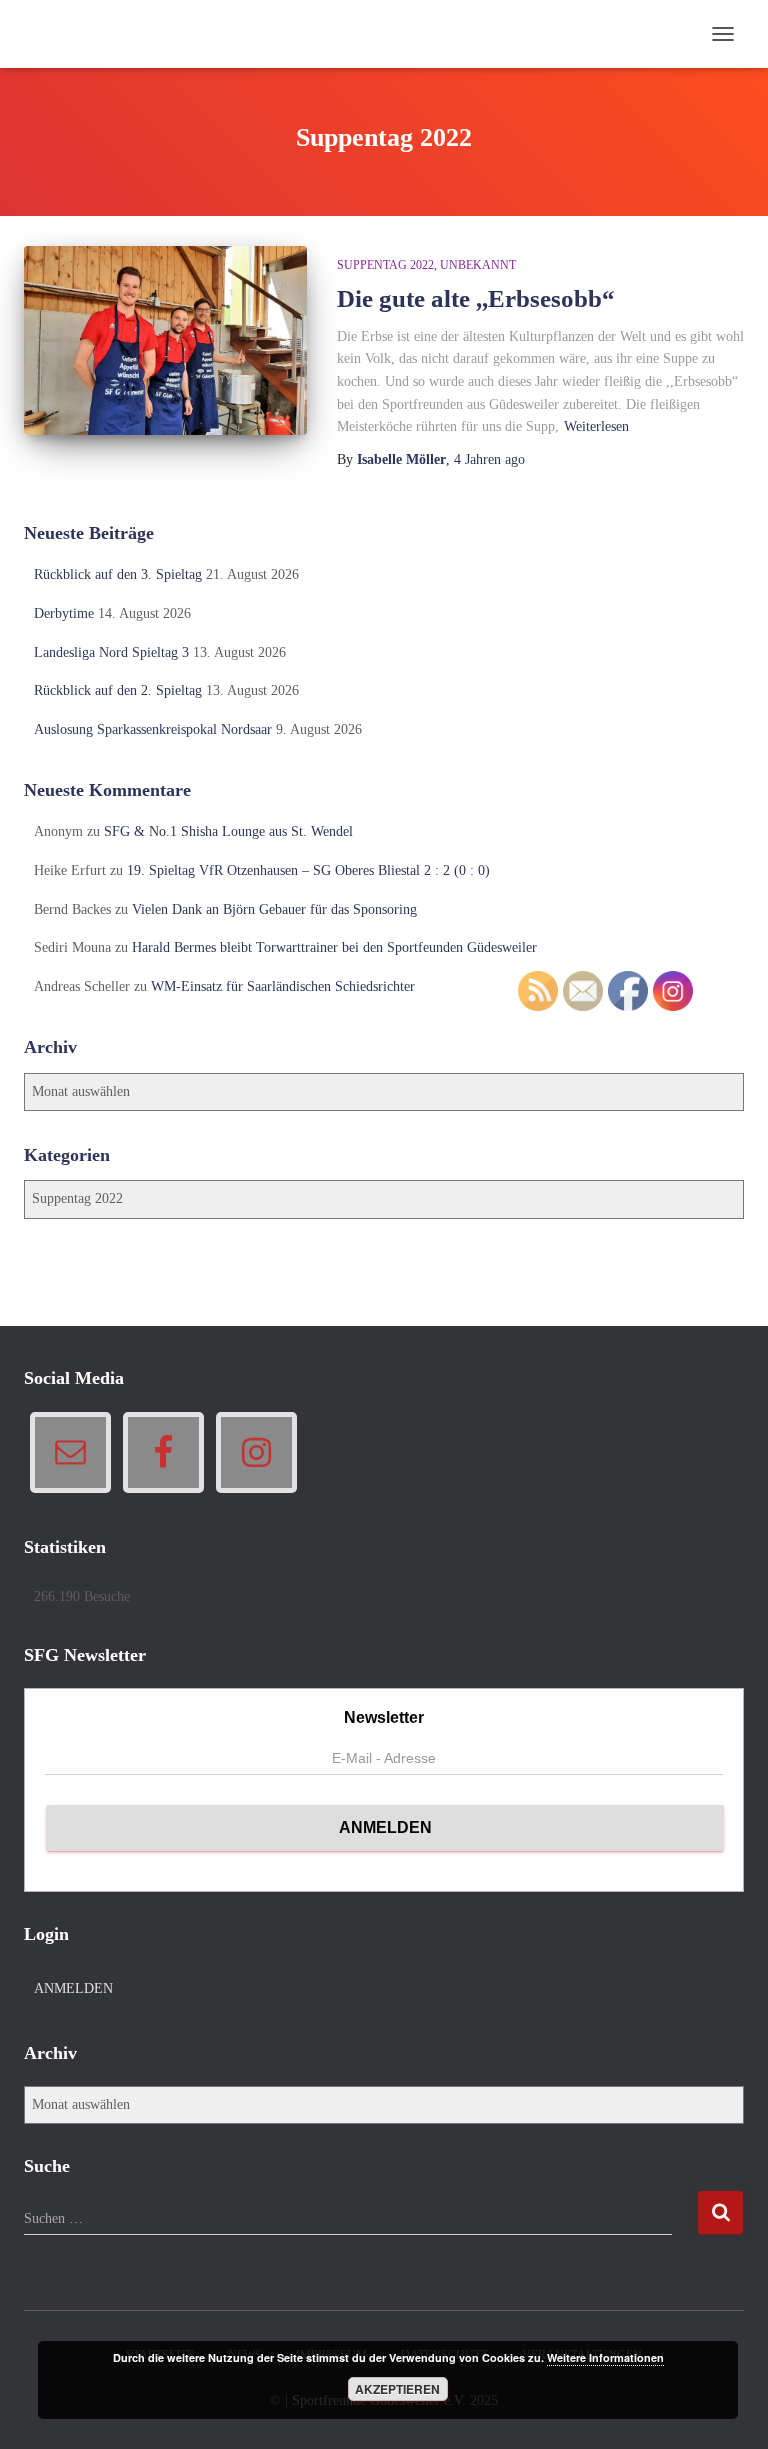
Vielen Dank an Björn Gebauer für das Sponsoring (274, 909)
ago (489, 459)
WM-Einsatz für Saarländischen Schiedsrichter (283, 986)
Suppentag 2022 (385, 265)
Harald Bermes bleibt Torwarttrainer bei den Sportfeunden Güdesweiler (334, 947)
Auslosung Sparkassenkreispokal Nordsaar (153, 729)
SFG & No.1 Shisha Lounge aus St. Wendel (228, 831)
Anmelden (73, 1988)
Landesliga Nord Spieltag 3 (111, 652)
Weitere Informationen (605, 2357)
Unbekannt (478, 265)
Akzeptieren (397, 2389)
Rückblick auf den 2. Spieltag (118, 690)
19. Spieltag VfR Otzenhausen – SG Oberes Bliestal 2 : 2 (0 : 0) (308, 870)
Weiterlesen (596, 426)
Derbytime (64, 613)
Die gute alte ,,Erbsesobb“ (476, 298)
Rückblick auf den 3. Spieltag (118, 574)
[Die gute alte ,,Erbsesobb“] (165, 340)
